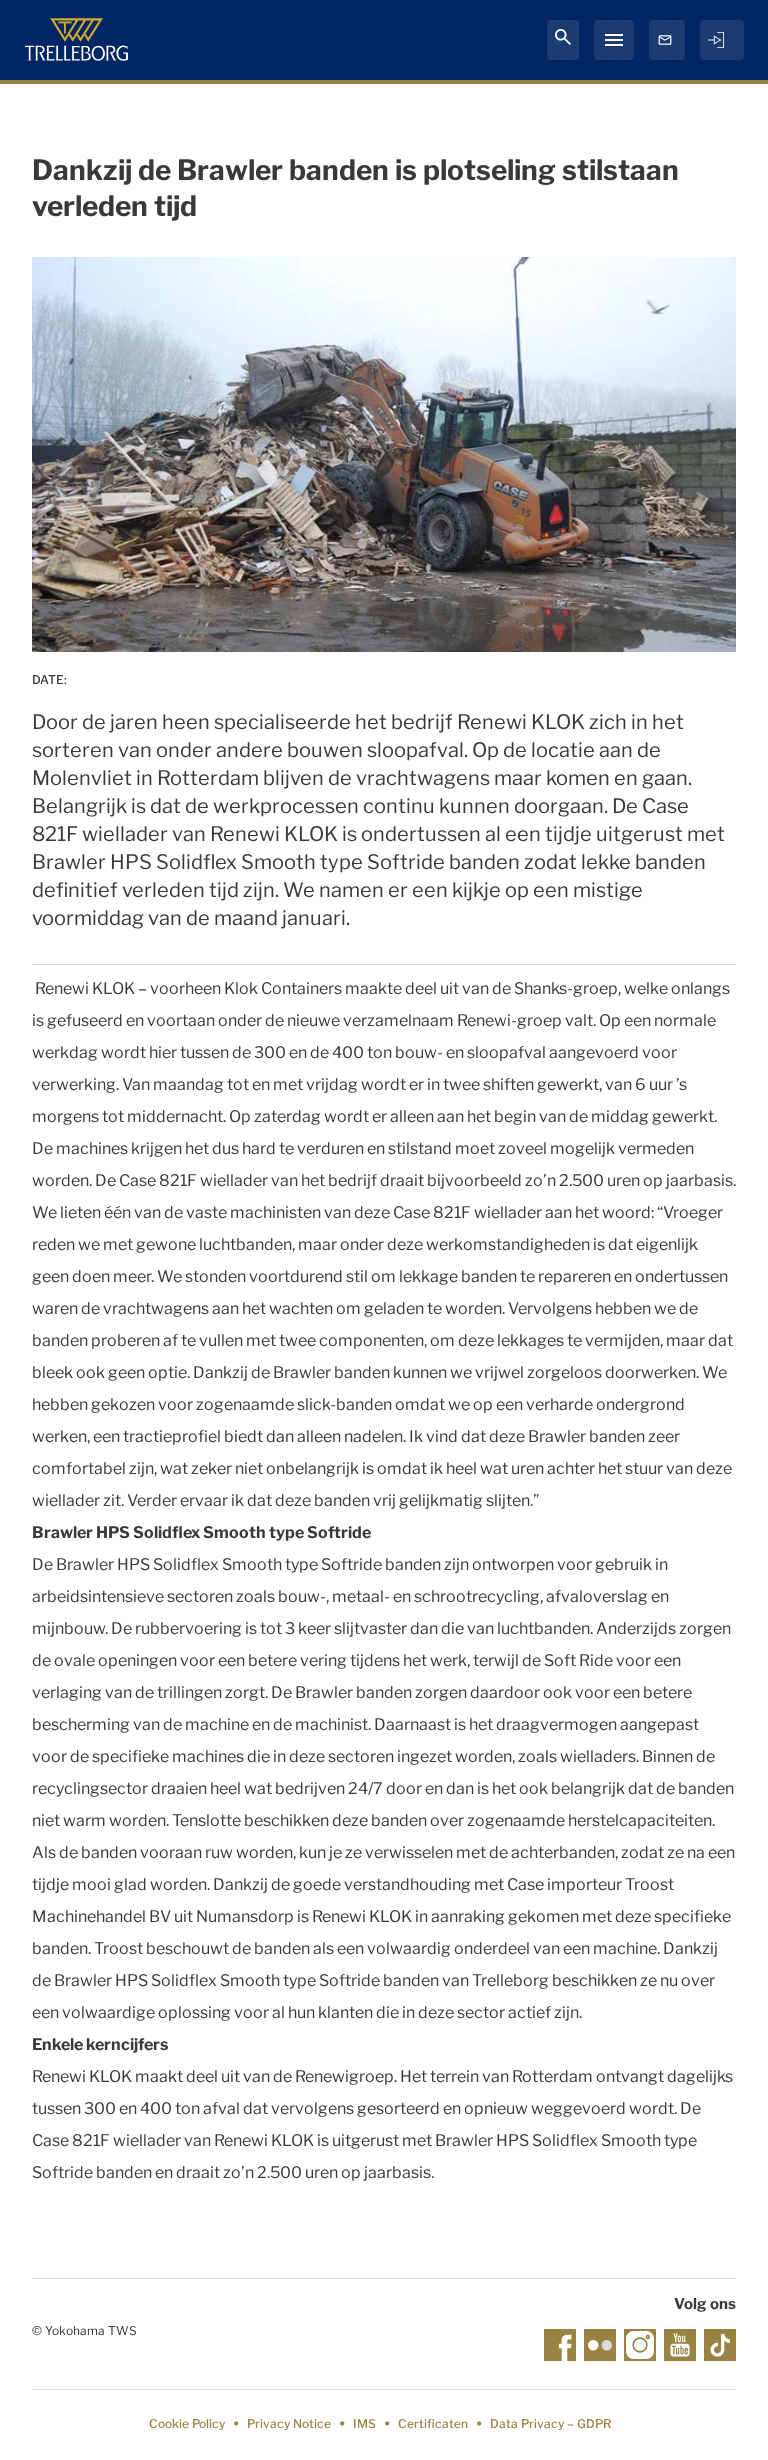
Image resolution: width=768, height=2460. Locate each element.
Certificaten (433, 2423)
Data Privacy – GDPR (550, 2423)
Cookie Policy (187, 2423)
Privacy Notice (289, 2423)
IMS (364, 2423)
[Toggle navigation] (614, 40)
